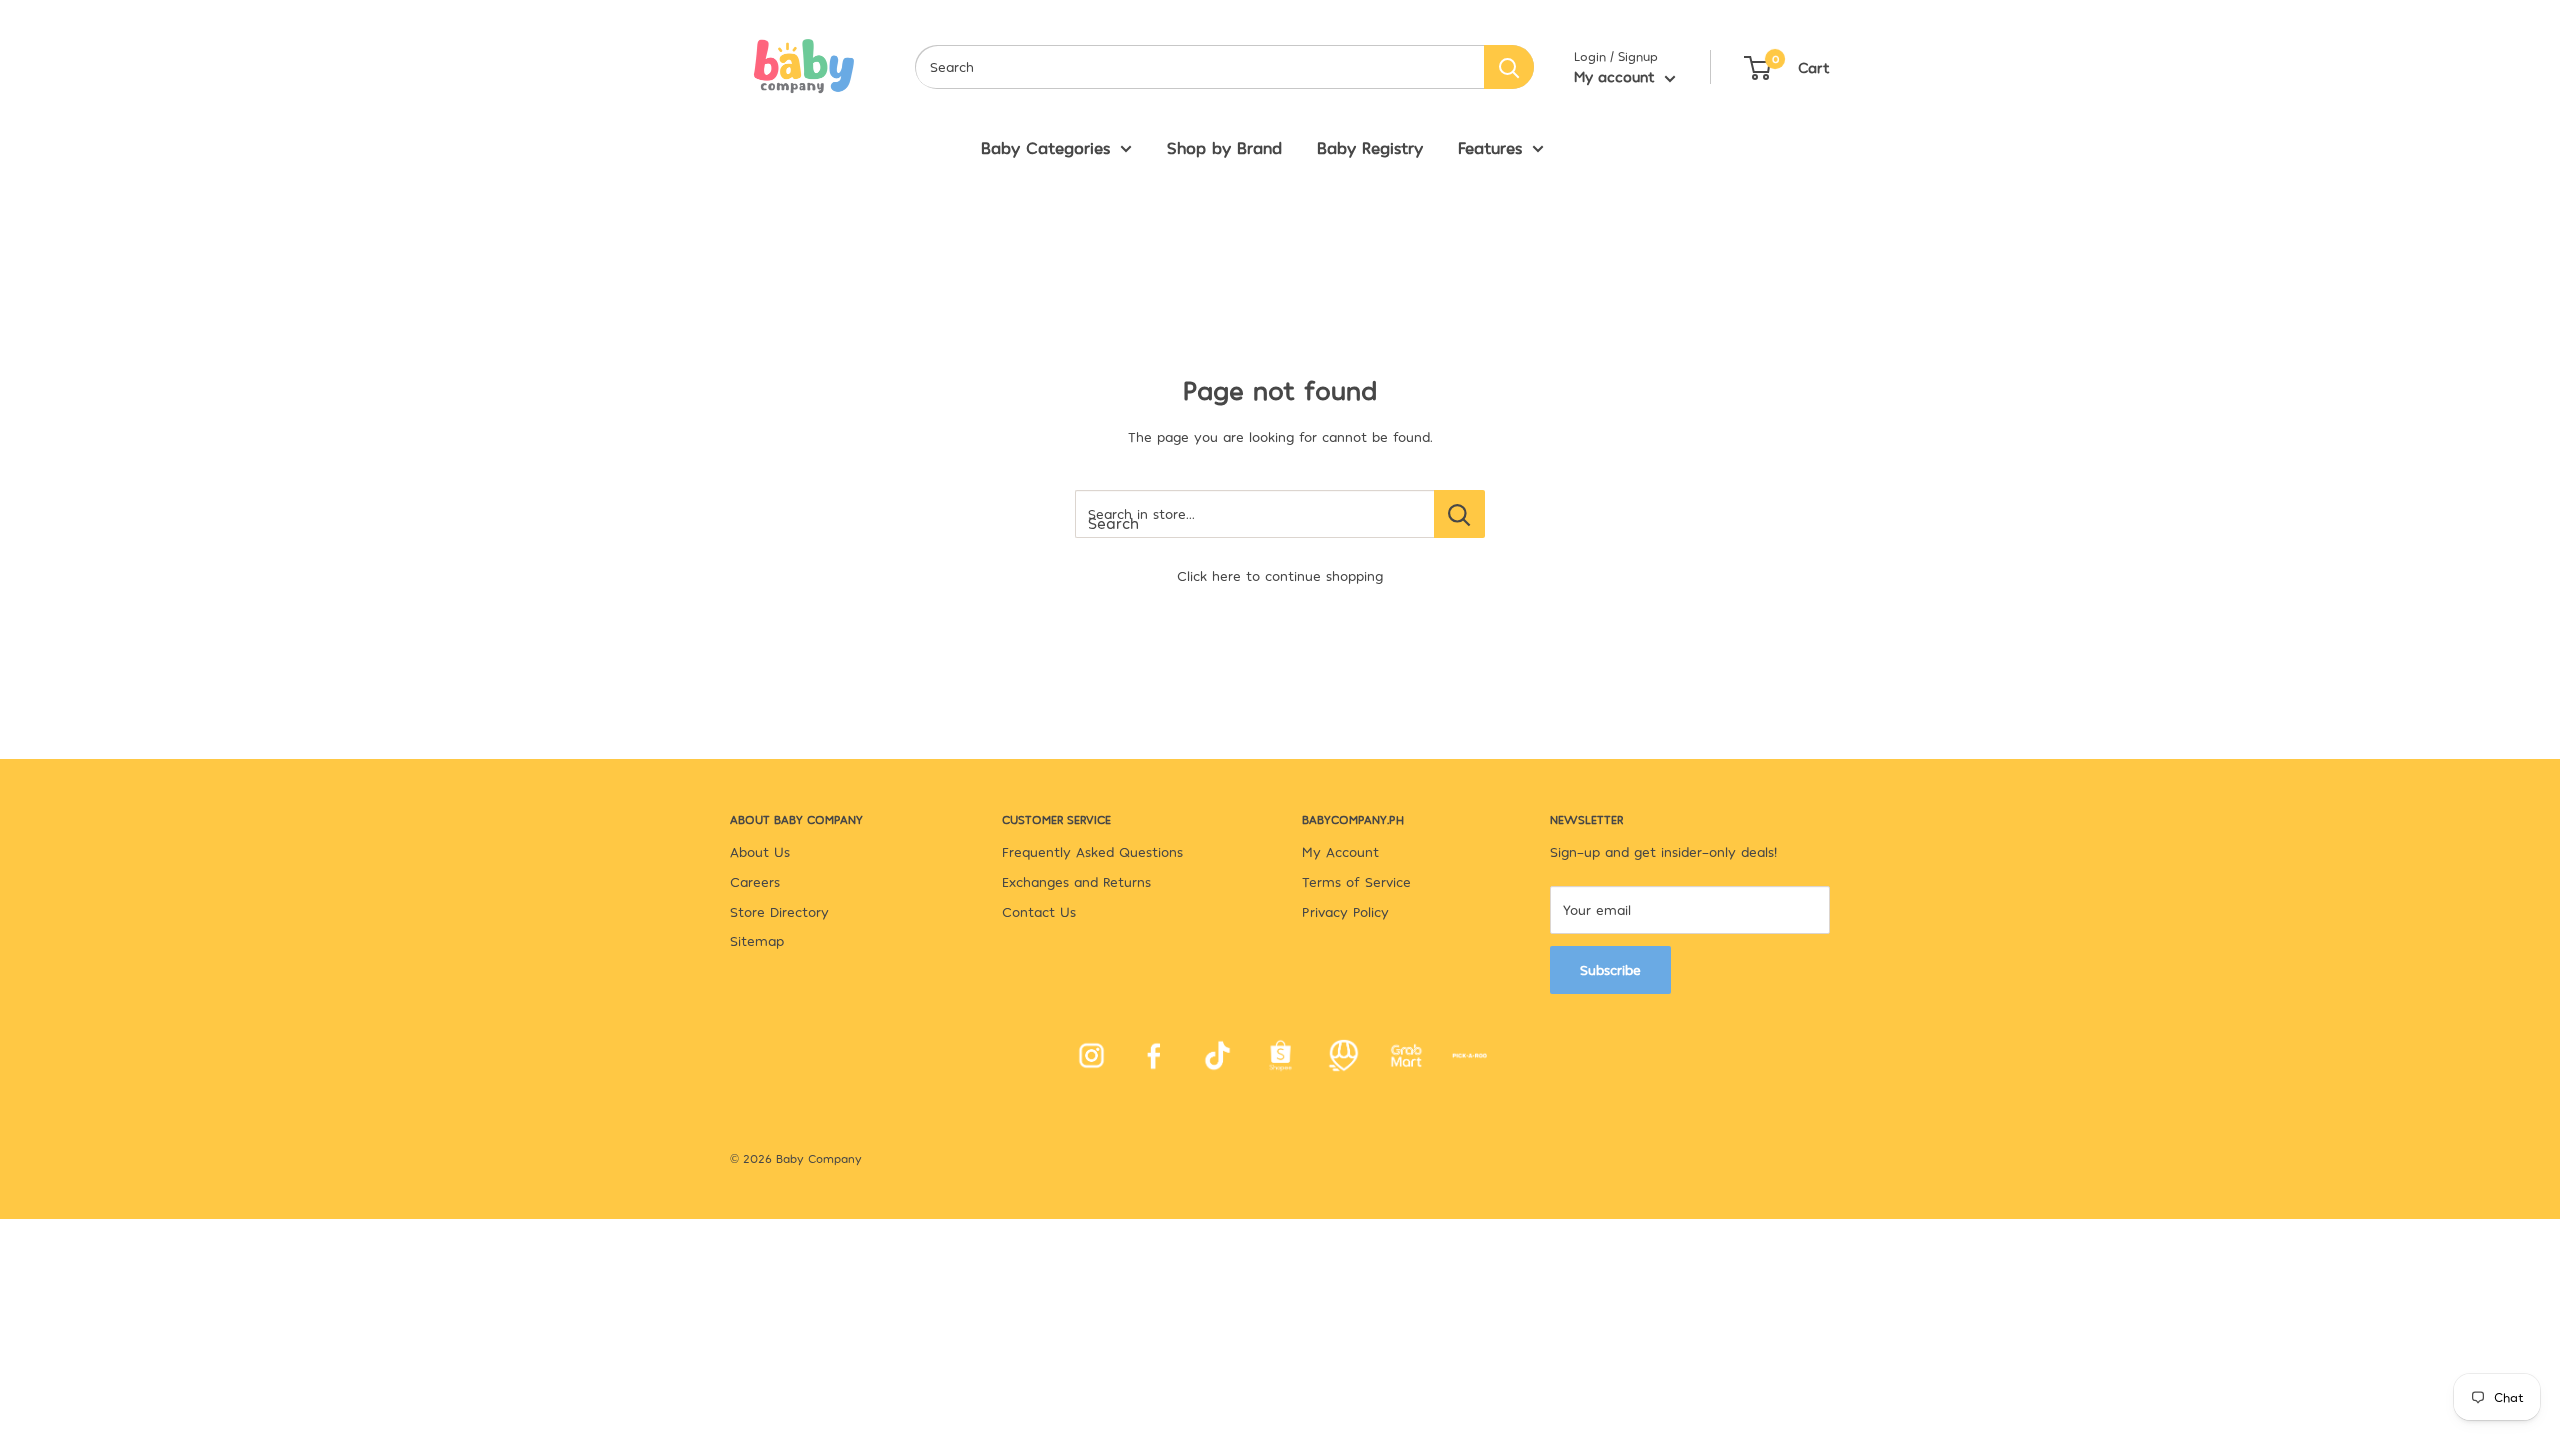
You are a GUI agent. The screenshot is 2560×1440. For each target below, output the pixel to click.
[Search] (1509, 67)
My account (1617, 76)
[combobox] (1199, 67)
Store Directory (779, 911)
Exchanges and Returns (1076, 881)
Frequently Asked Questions (1092, 851)
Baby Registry (1370, 147)
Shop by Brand (1224, 147)
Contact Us (1039, 911)
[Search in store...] (1459, 514)
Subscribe (1610, 969)
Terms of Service (1356, 881)
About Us (760, 851)
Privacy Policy (1345, 911)
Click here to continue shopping (1280, 575)
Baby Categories (1045, 147)
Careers (755, 881)
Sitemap (757, 940)
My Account (1340, 851)
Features (1490, 147)
